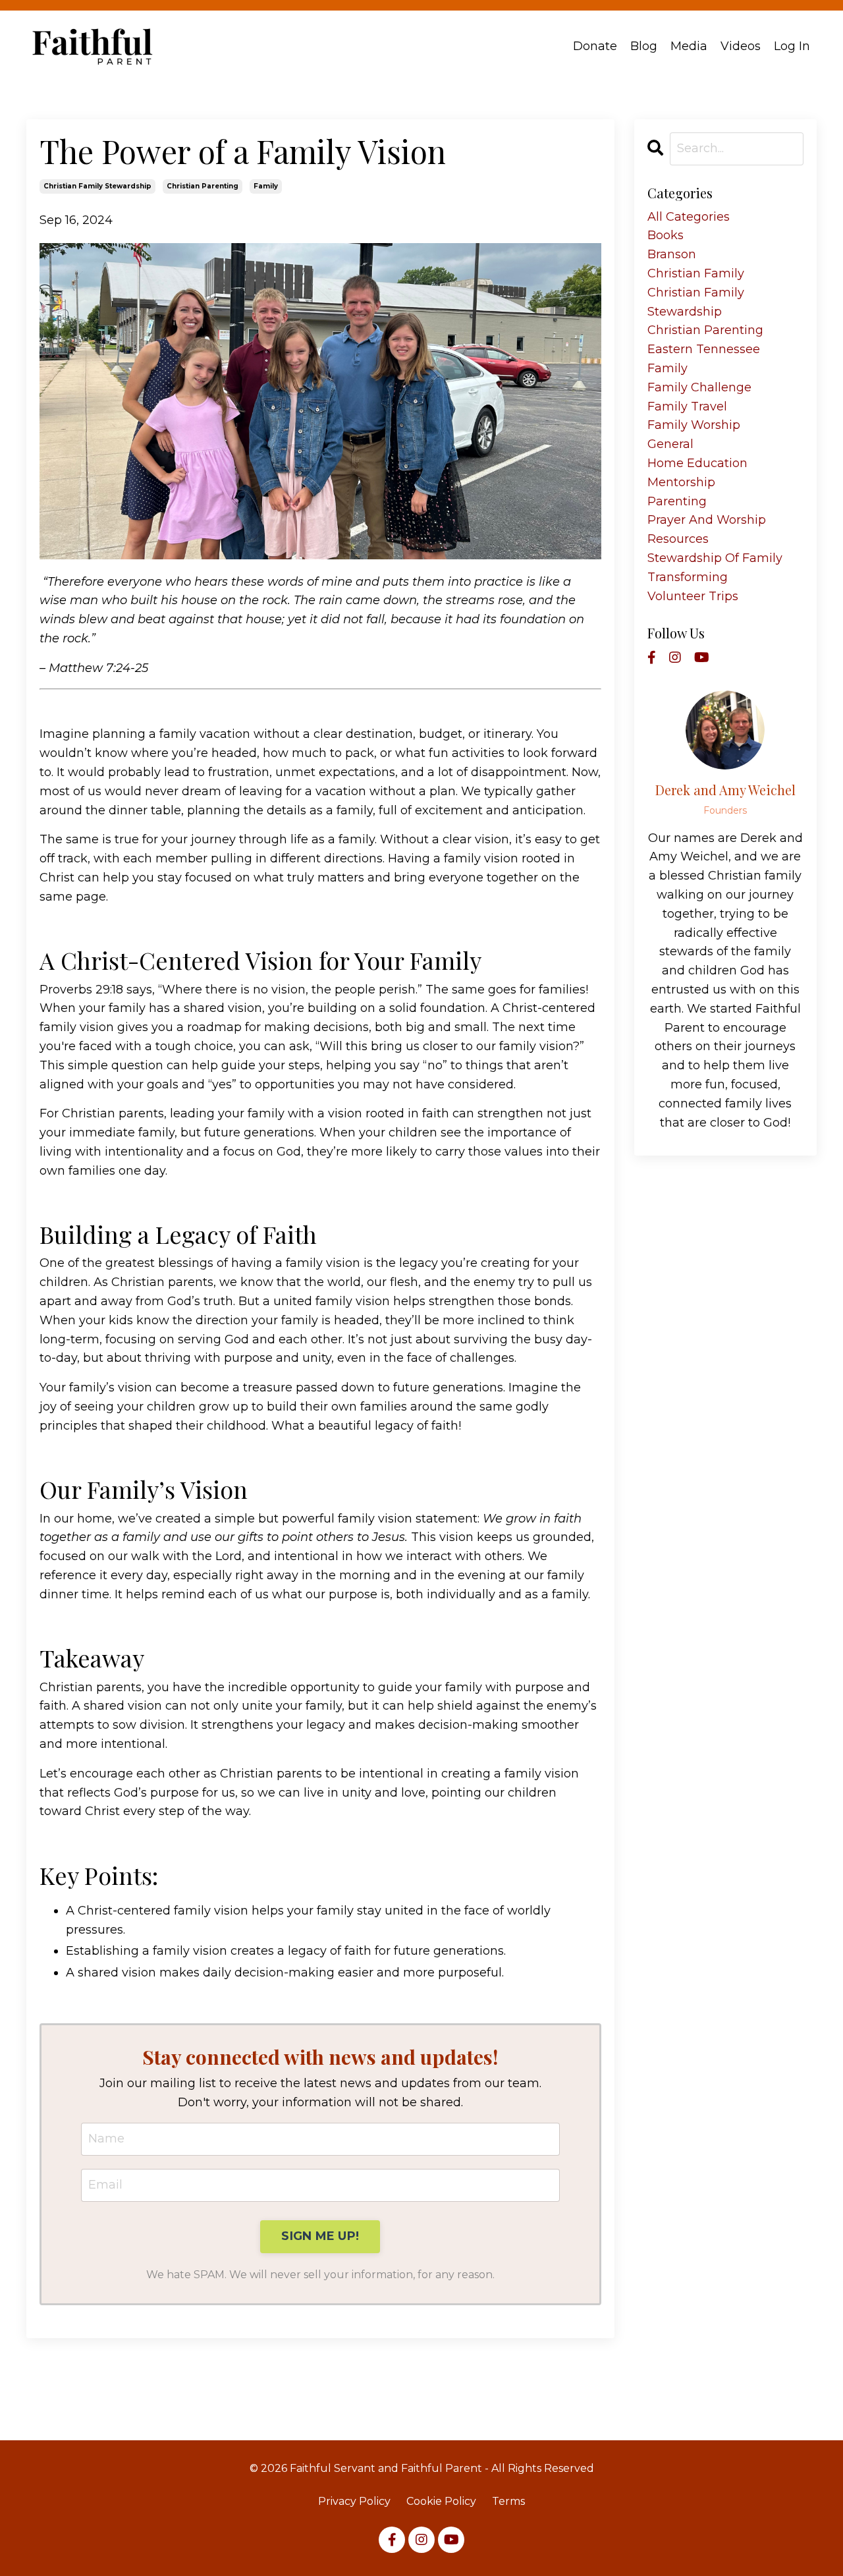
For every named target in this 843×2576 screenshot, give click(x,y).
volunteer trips (693, 596)
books (666, 235)
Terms (508, 2501)
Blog (644, 46)
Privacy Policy (354, 2501)
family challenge (699, 387)
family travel (687, 406)
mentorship (681, 482)
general (670, 444)
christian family (696, 273)
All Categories (689, 217)
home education (697, 463)
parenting (677, 501)
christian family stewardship (97, 186)
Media (689, 46)
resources (678, 539)
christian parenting (203, 186)
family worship (694, 425)
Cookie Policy (441, 2501)
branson (672, 254)
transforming (688, 577)
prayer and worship (707, 520)
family (266, 186)
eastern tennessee (704, 349)
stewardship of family (715, 558)
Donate (595, 46)
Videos (741, 46)
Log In (792, 46)
